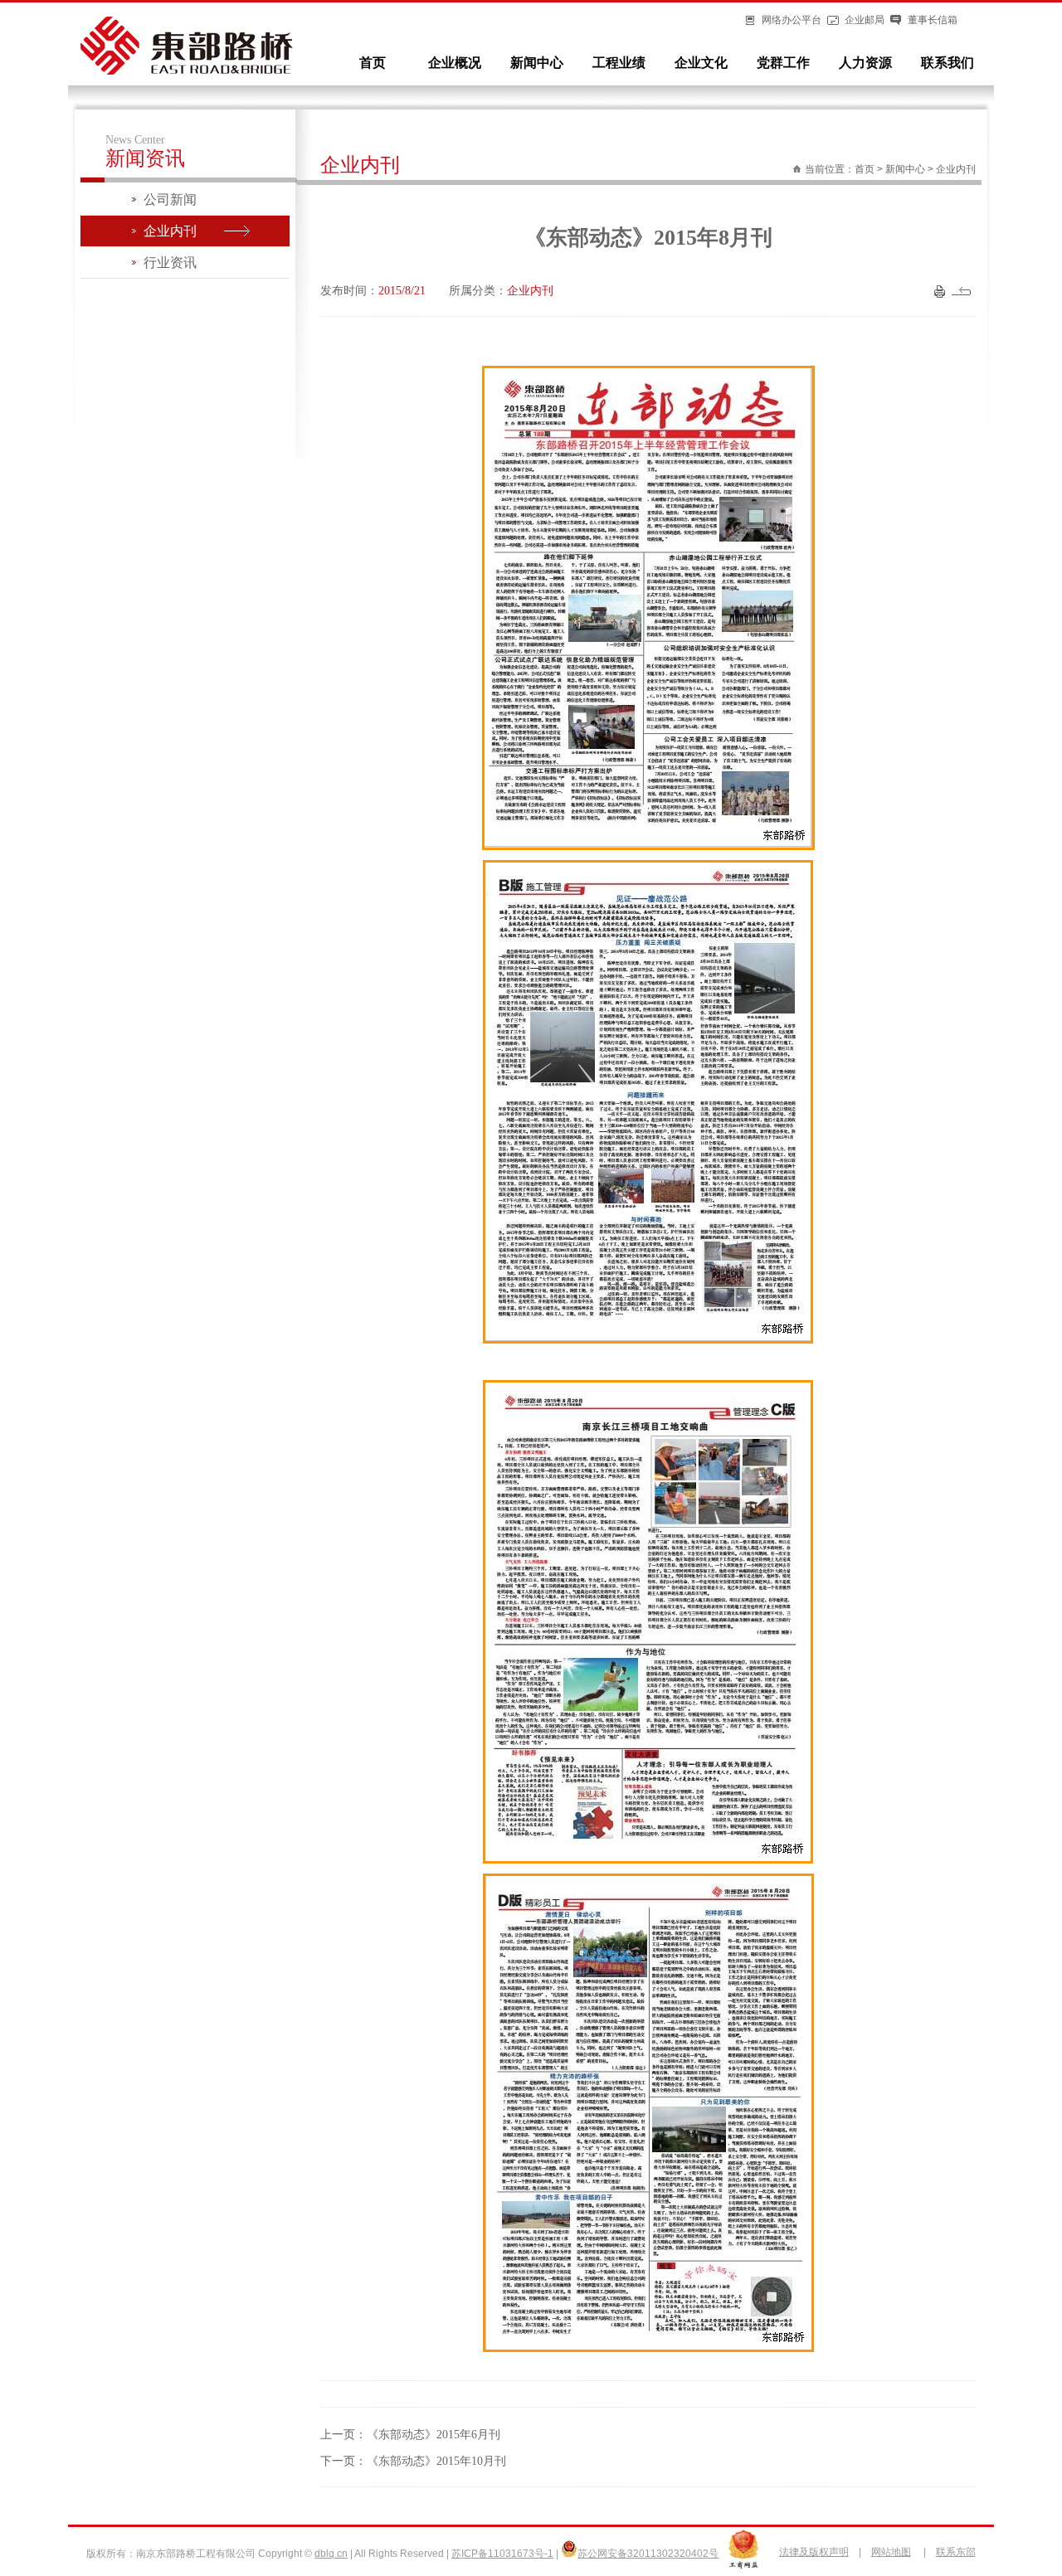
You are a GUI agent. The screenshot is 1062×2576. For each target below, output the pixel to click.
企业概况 (455, 63)
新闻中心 (537, 63)
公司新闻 (170, 199)
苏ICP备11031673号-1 (502, 2554)
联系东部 (956, 2552)
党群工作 (783, 63)
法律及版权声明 (814, 2552)
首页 (373, 63)
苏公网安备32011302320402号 (648, 2554)
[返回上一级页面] (964, 294)
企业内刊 (170, 231)
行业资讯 (170, 262)
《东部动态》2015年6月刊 (434, 2435)
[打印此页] (940, 294)
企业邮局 (865, 20)
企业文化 (701, 63)
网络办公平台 (792, 20)
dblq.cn (331, 2554)
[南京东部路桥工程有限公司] (187, 71)
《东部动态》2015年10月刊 (436, 2461)
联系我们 (948, 63)
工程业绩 (619, 63)
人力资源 (865, 63)
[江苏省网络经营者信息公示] (743, 2565)
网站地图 (891, 2552)
